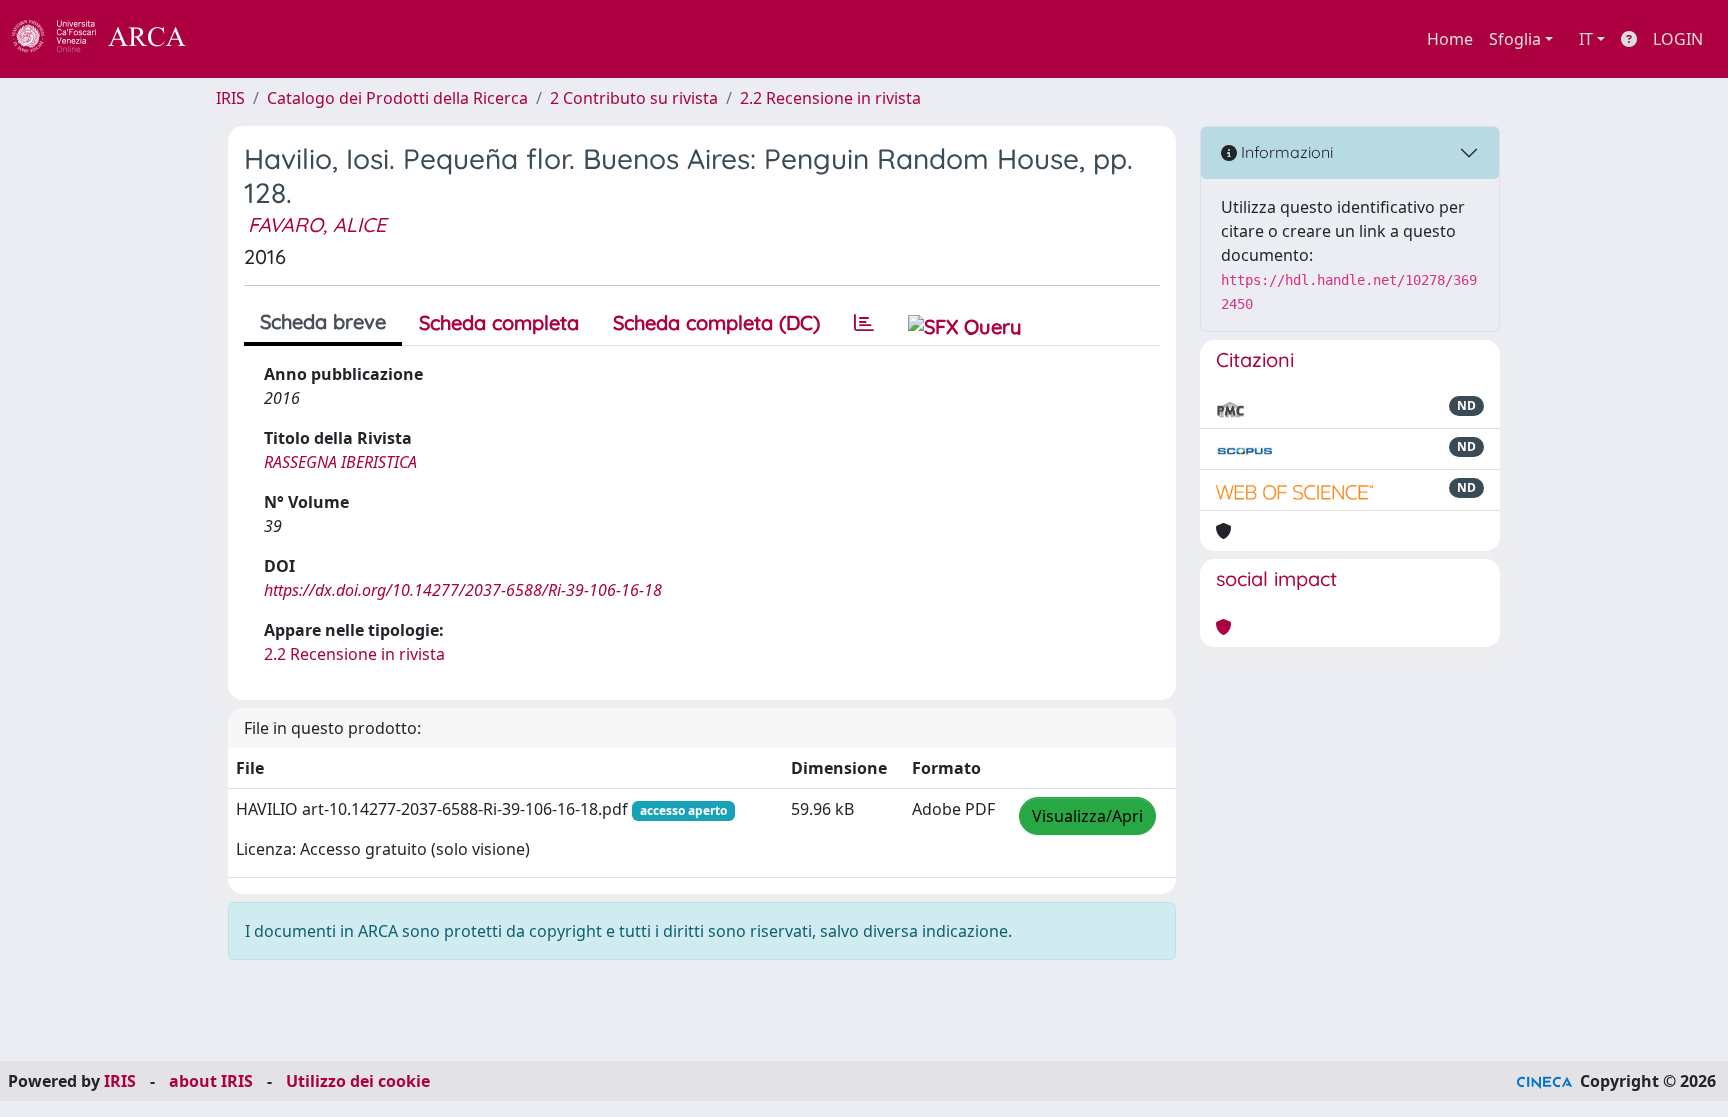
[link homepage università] (240, 39)
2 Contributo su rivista (634, 98)
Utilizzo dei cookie (358, 1081)
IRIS (230, 98)
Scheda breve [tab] (323, 321)
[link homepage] (110, 39)
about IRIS (211, 1081)
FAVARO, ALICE (317, 224)
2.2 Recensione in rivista (830, 98)
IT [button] (1586, 39)
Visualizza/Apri (1087, 816)
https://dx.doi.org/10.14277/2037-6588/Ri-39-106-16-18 (463, 590)
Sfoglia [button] (1515, 39)
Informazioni (1285, 152)
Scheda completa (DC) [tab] (716, 322)
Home (1450, 39)
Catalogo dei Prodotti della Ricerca (397, 98)
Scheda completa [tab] (499, 322)
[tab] (864, 323)
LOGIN (1678, 39)
